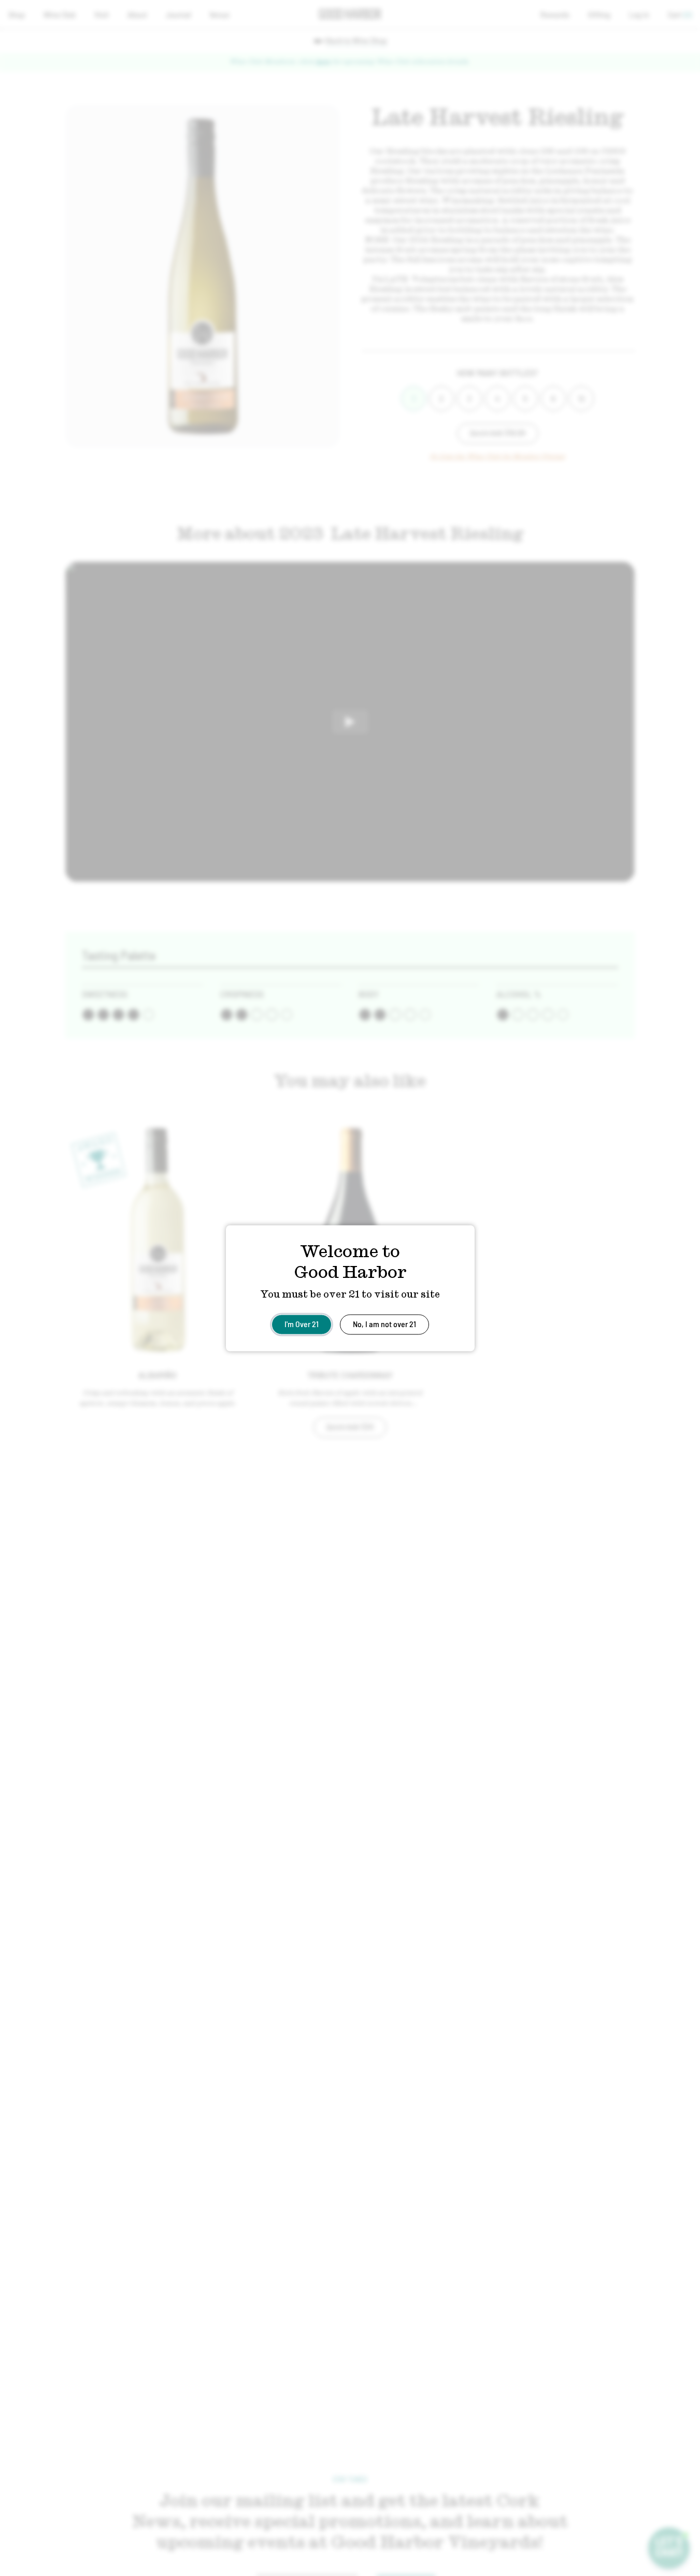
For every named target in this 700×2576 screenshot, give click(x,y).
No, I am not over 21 (384, 1323)
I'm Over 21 (302, 1323)
